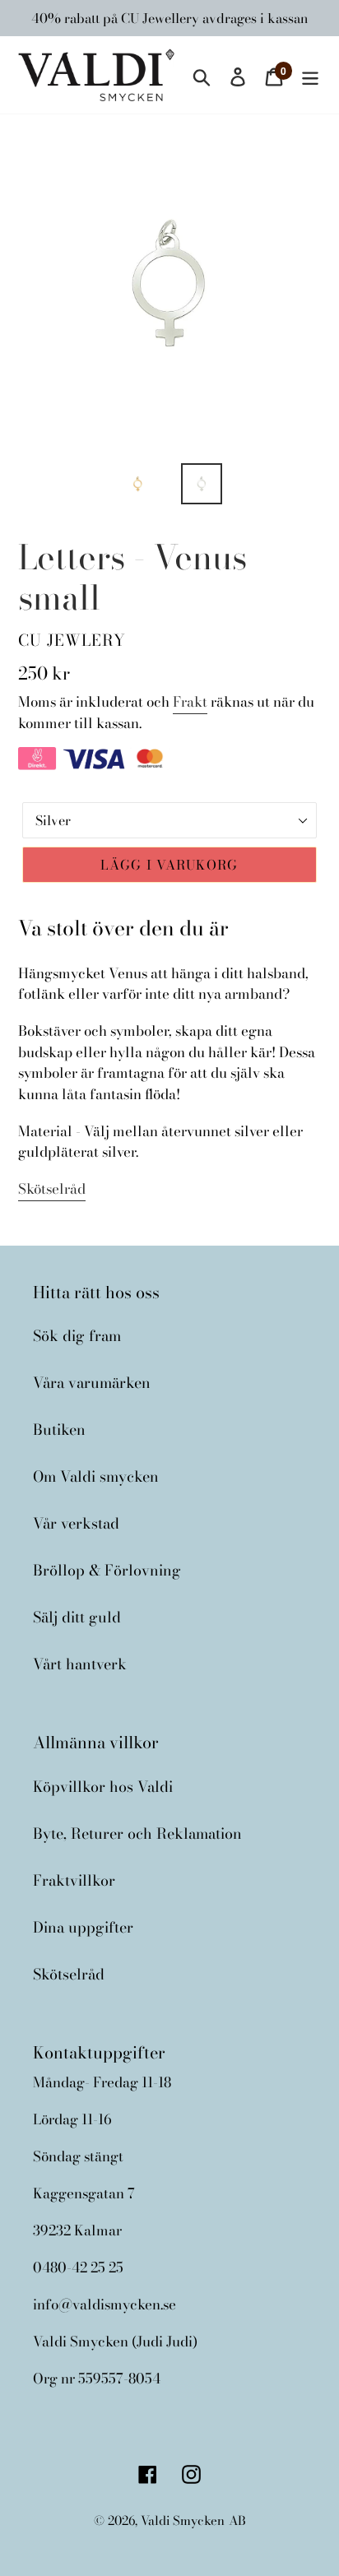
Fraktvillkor (74, 1880)
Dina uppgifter (83, 1927)
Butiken (59, 1430)
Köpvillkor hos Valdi (103, 1787)
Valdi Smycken (183, 2520)
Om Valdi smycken (96, 1476)
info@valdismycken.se (104, 2304)
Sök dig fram (77, 1336)
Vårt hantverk (80, 1664)
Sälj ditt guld (77, 1617)
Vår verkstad (76, 1523)
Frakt (190, 702)
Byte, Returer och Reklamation (137, 1833)
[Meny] (310, 74)
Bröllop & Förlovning (107, 1570)
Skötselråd (52, 1189)
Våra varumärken (92, 1383)
